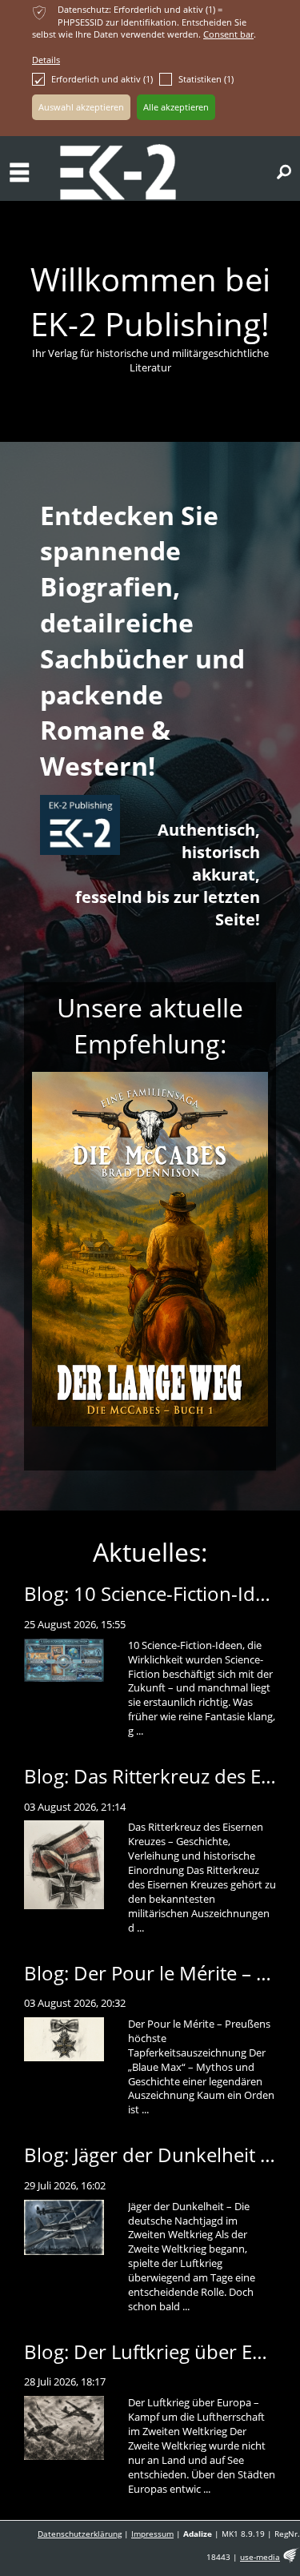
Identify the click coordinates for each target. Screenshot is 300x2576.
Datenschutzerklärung (80, 2534)
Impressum (152, 2534)
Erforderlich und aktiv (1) (102, 79)
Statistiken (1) (206, 79)
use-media (260, 2557)
